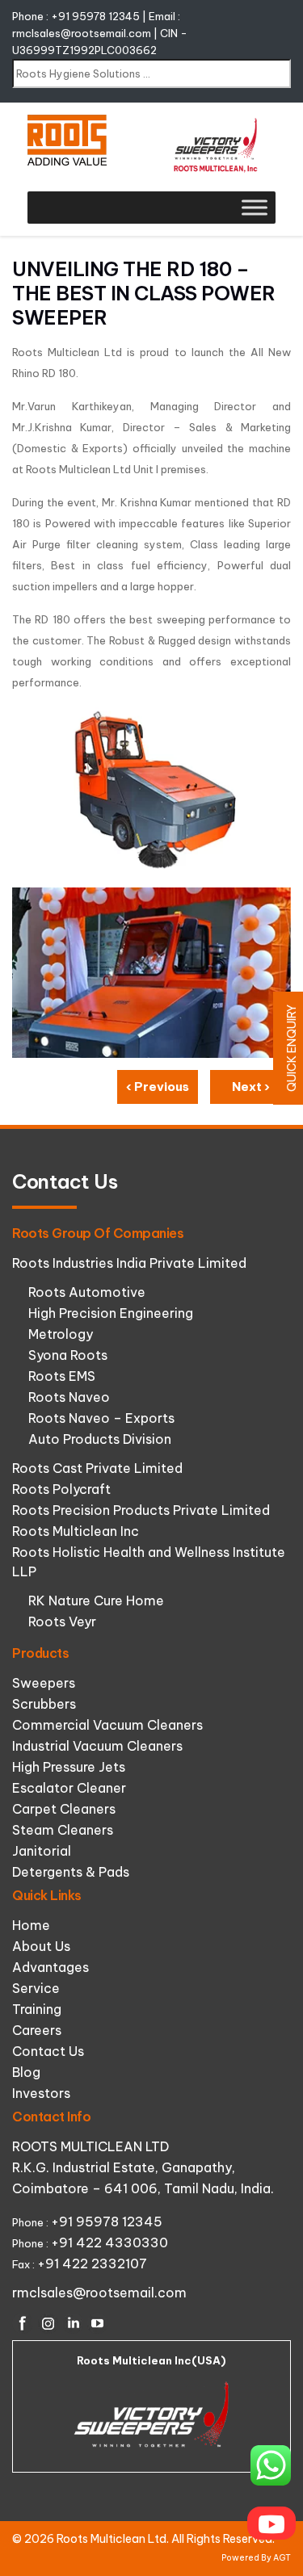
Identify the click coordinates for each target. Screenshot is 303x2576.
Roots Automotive (87, 1292)
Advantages (50, 1967)
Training (37, 2009)
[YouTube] (98, 2323)
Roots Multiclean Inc (76, 1531)
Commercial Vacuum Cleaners (107, 1725)
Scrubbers (44, 1704)
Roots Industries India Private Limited (129, 1263)
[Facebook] (23, 2323)
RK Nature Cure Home (96, 1601)
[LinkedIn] (73, 2323)
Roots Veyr (62, 1622)
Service (36, 1988)
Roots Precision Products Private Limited (141, 1510)
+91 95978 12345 (95, 16)
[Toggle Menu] (255, 207)
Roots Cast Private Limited (97, 1468)
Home (31, 1925)
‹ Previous (158, 1087)
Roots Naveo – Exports (101, 1418)
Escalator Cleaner (69, 1788)
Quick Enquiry (292, 1048)
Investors (41, 2093)
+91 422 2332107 (92, 2263)
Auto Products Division (100, 1439)
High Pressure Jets (69, 1767)
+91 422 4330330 (109, 2242)
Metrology (61, 1334)
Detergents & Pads (71, 1872)
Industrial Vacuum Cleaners (97, 1746)
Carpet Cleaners (64, 1809)
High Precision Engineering (111, 1313)
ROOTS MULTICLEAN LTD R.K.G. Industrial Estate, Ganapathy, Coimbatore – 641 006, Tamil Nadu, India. (143, 2167)
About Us (41, 1946)
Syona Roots (68, 1355)
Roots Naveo (69, 1397)
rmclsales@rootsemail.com (82, 33)
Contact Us (48, 2051)
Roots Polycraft (61, 1489)
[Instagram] (48, 2323)
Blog (26, 2072)
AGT (282, 2558)
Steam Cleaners (63, 1830)
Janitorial (42, 1851)
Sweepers (44, 1683)
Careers (37, 2030)
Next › (251, 1087)
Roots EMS (62, 1376)
